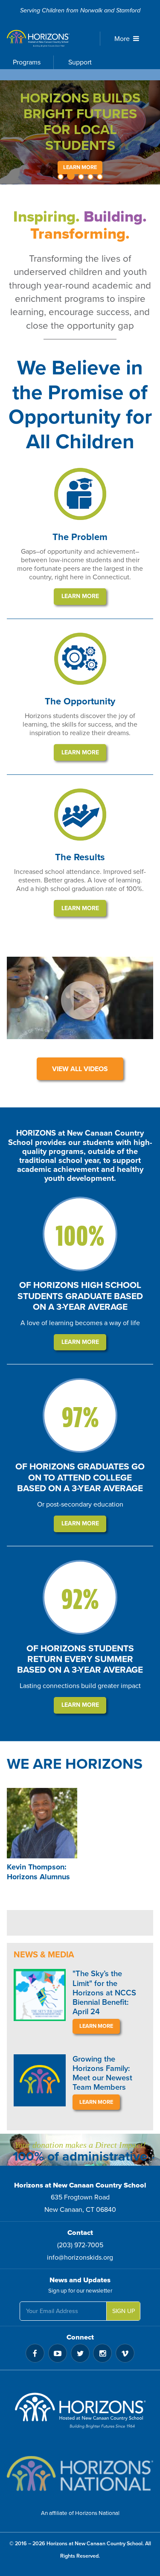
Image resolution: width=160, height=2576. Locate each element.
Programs (27, 62)
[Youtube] (58, 2353)
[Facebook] (35, 2353)
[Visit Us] (80, 2413)
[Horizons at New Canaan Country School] (47, 38)
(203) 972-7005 (80, 2245)
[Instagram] (102, 2353)
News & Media (44, 1955)
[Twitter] (80, 2353)
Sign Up (124, 2311)
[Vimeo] (125, 2353)
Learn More (80, 167)
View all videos (80, 1069)
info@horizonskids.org (80, 2258)
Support (80, 62)
